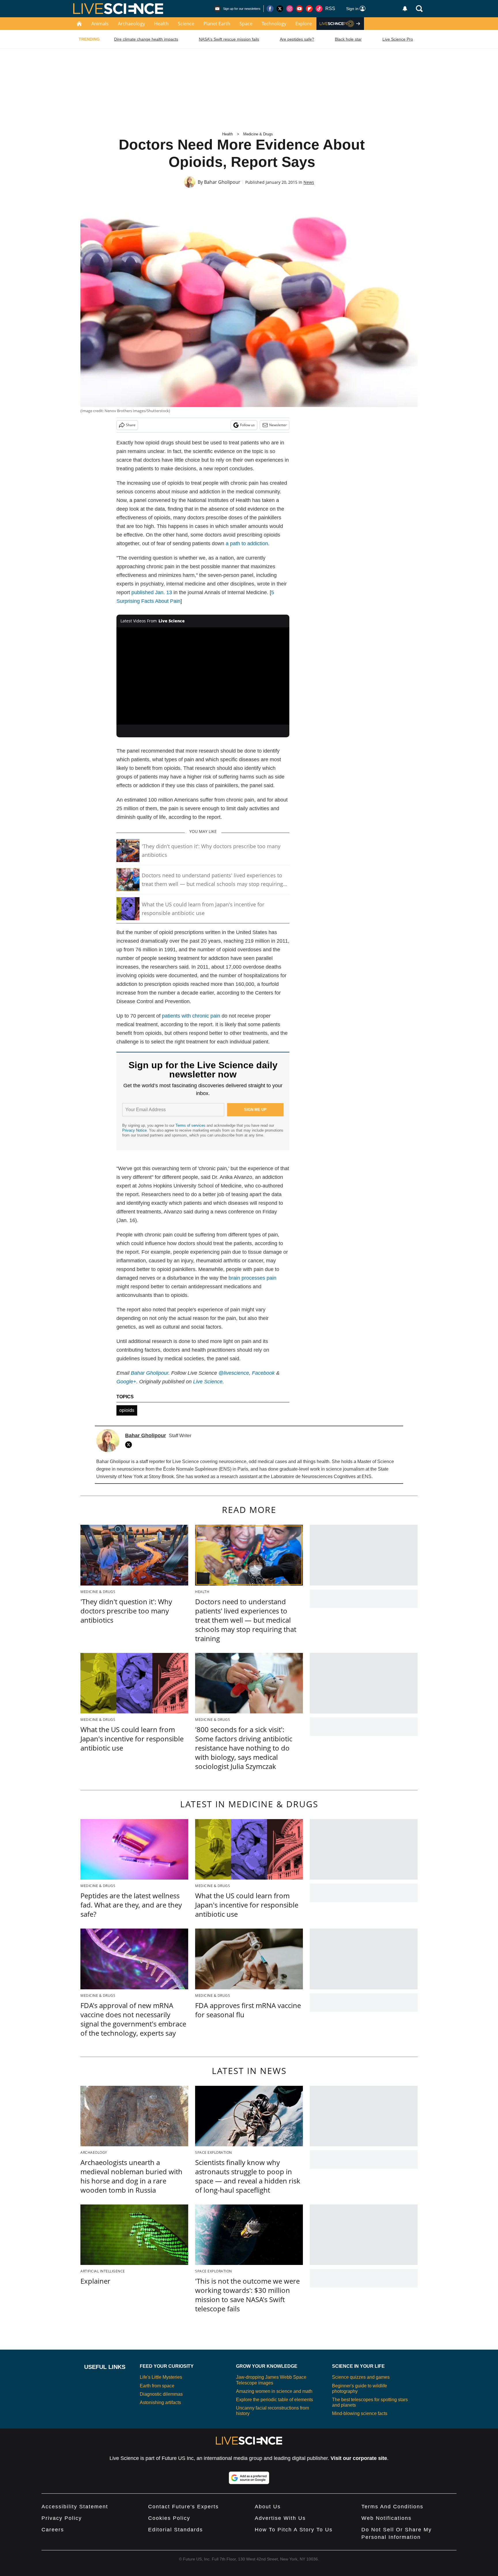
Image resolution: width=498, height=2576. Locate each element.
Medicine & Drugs (258, 134)
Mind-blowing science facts (360, 2413)
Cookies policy (169, 2518)
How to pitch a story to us (294, 2530)
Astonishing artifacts (160, 2402)
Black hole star (348, 39)
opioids (127, 1410)
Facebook (263, 1373)
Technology (274, 24)
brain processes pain (252, 1278)
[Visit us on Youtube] (299, 9)
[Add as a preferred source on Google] (249, 2478)
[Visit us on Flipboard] (309, 9)
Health (161, 24)
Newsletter (278, 425)
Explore (304, 24)
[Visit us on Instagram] (290, 9)
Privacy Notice (134, 1130)
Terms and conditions (392, 2507)
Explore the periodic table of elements (275, 2400)
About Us (268, 2507)
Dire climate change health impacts (146, 39)
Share (131, 425)
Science (186, 24)
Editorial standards (176, 2530)
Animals (100, 24)
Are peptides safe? (297, 39)
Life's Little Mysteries (161, 2377)
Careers (53, 2530)
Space (246, 24)
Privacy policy (62, 2518)
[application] (203, 676)
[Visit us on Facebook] (270, 9)
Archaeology (131, 24)
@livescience (234, 1373)
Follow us (247, 425)
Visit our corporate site (359, 2458)
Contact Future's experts (183, 2507)
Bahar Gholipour (222, 182)
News (309, 182)
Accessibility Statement (75, 2507)
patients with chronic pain (191, 1016)
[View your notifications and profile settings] (405, 9)
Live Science (208, 1382)
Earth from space (157, 2386)
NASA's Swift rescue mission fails (229, 39)
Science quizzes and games (361, 2377)
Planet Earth (217, 24)
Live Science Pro (398, 39)
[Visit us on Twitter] (280, 9)
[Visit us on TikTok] (319, 9)
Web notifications (386, 2518)
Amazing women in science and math (274, 2391)
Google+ (126, 1382)
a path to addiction (247, 543)
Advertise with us (280, 2518)
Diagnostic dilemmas (161, 2394)
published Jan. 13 (152, 592)
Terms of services (191, 1125)
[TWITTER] (130, 1445)
